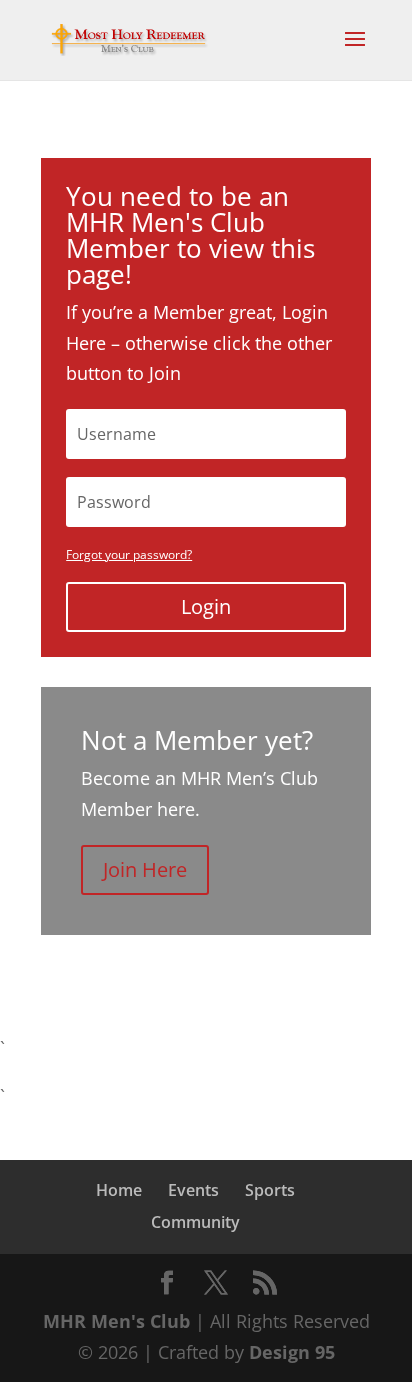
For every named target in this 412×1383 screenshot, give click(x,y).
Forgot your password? (129, 554)
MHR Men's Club (116, 1321)
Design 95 (292, 1352)
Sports (270, 1190)
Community (195, 1222)
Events (193, 1190)
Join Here (145, 869)
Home (119, 1190)
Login (206, 606)
